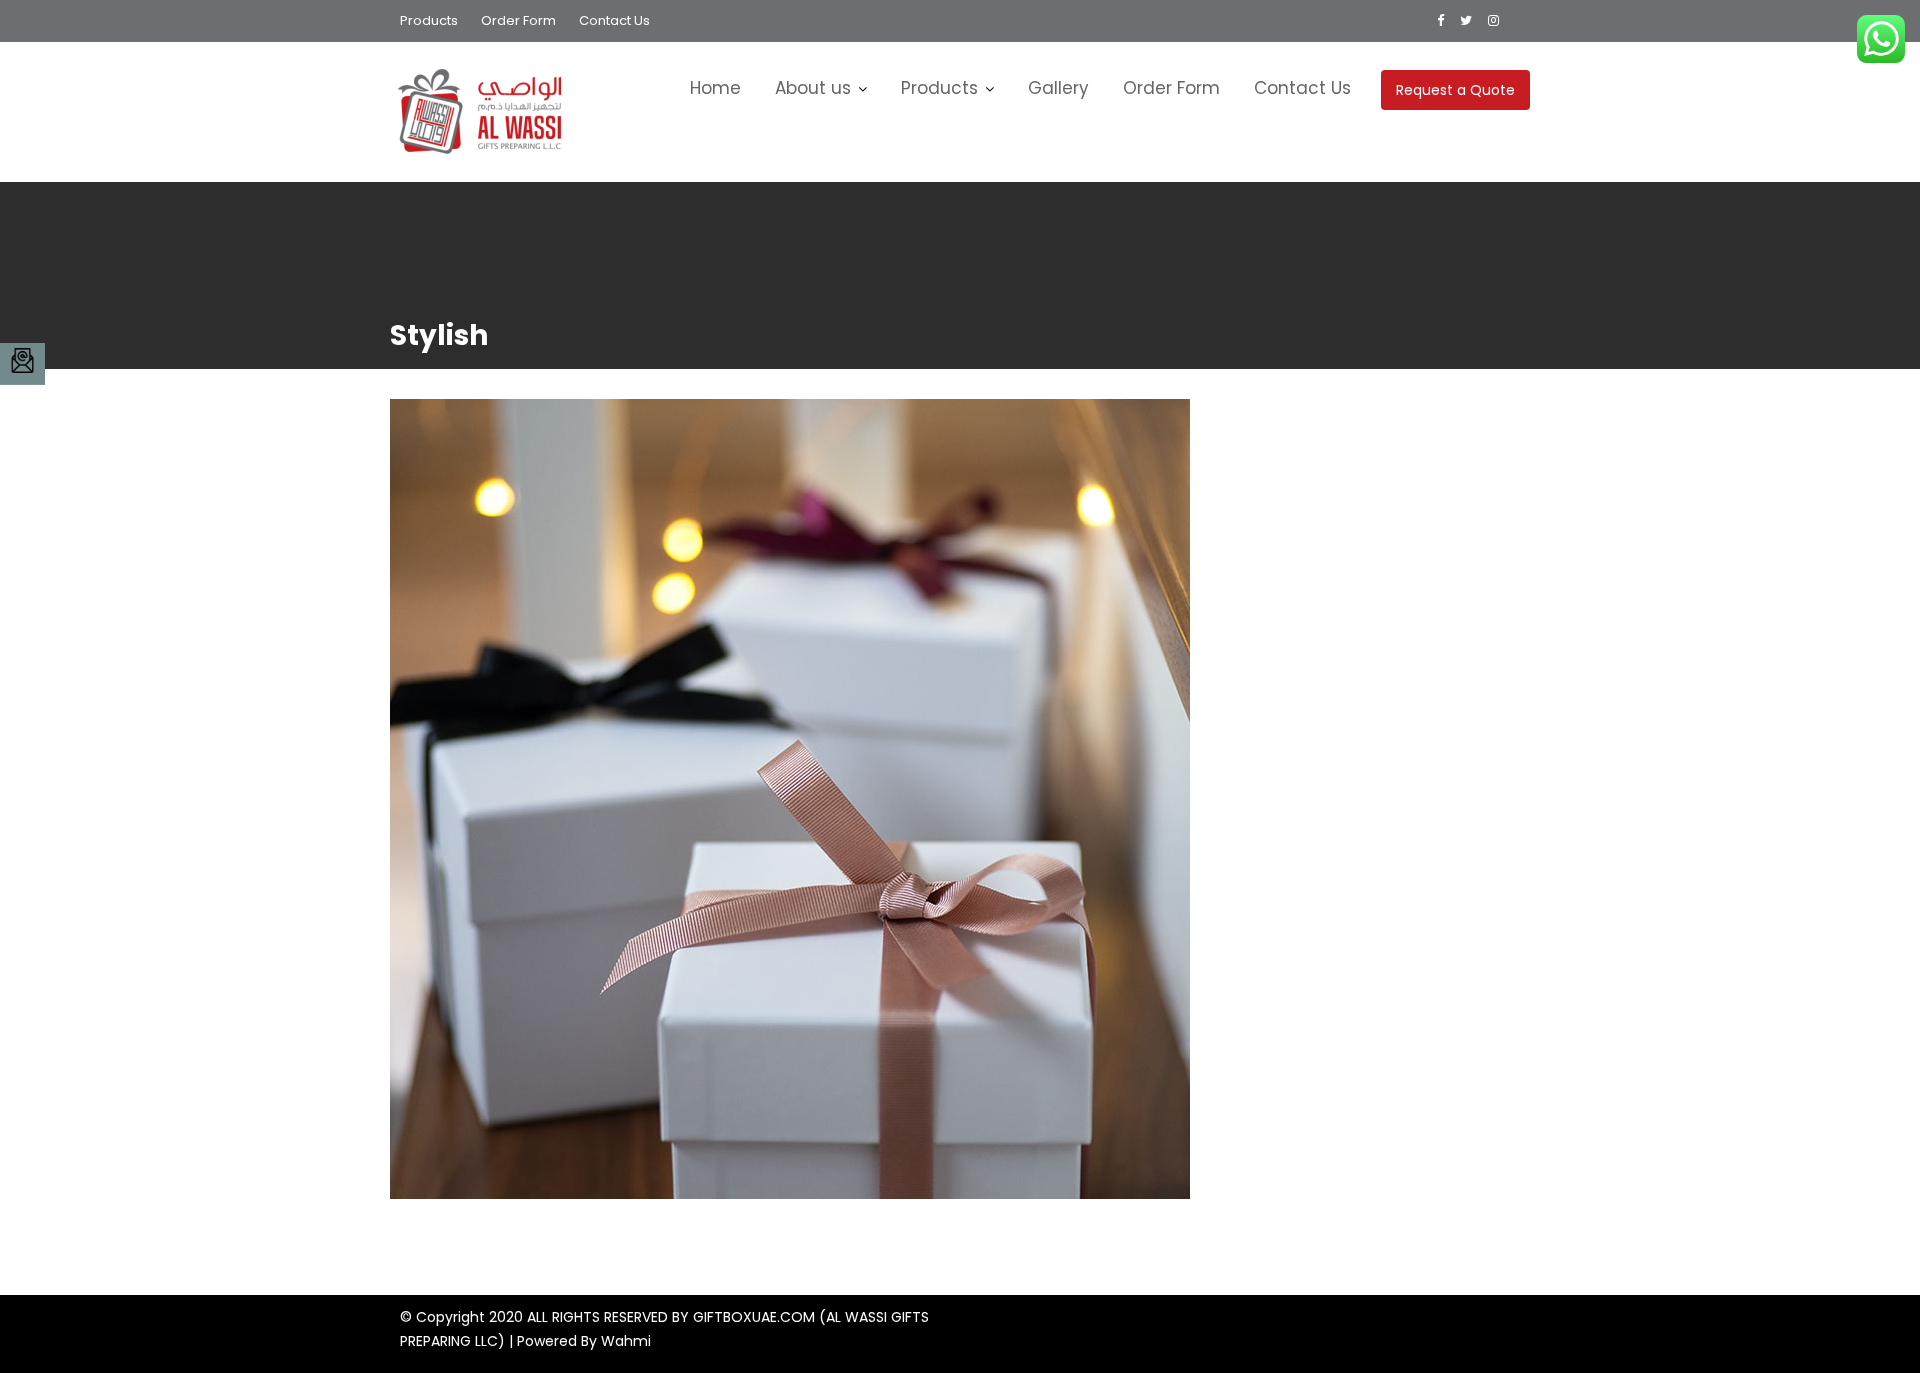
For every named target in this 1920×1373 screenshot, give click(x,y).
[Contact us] (22, 364)
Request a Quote (1455, 90)
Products (429, 20)
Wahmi (626, 1341)
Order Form (518, 20)
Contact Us (614, 20)
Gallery (1058, 88)
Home (715, 88)
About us (813, 88)
